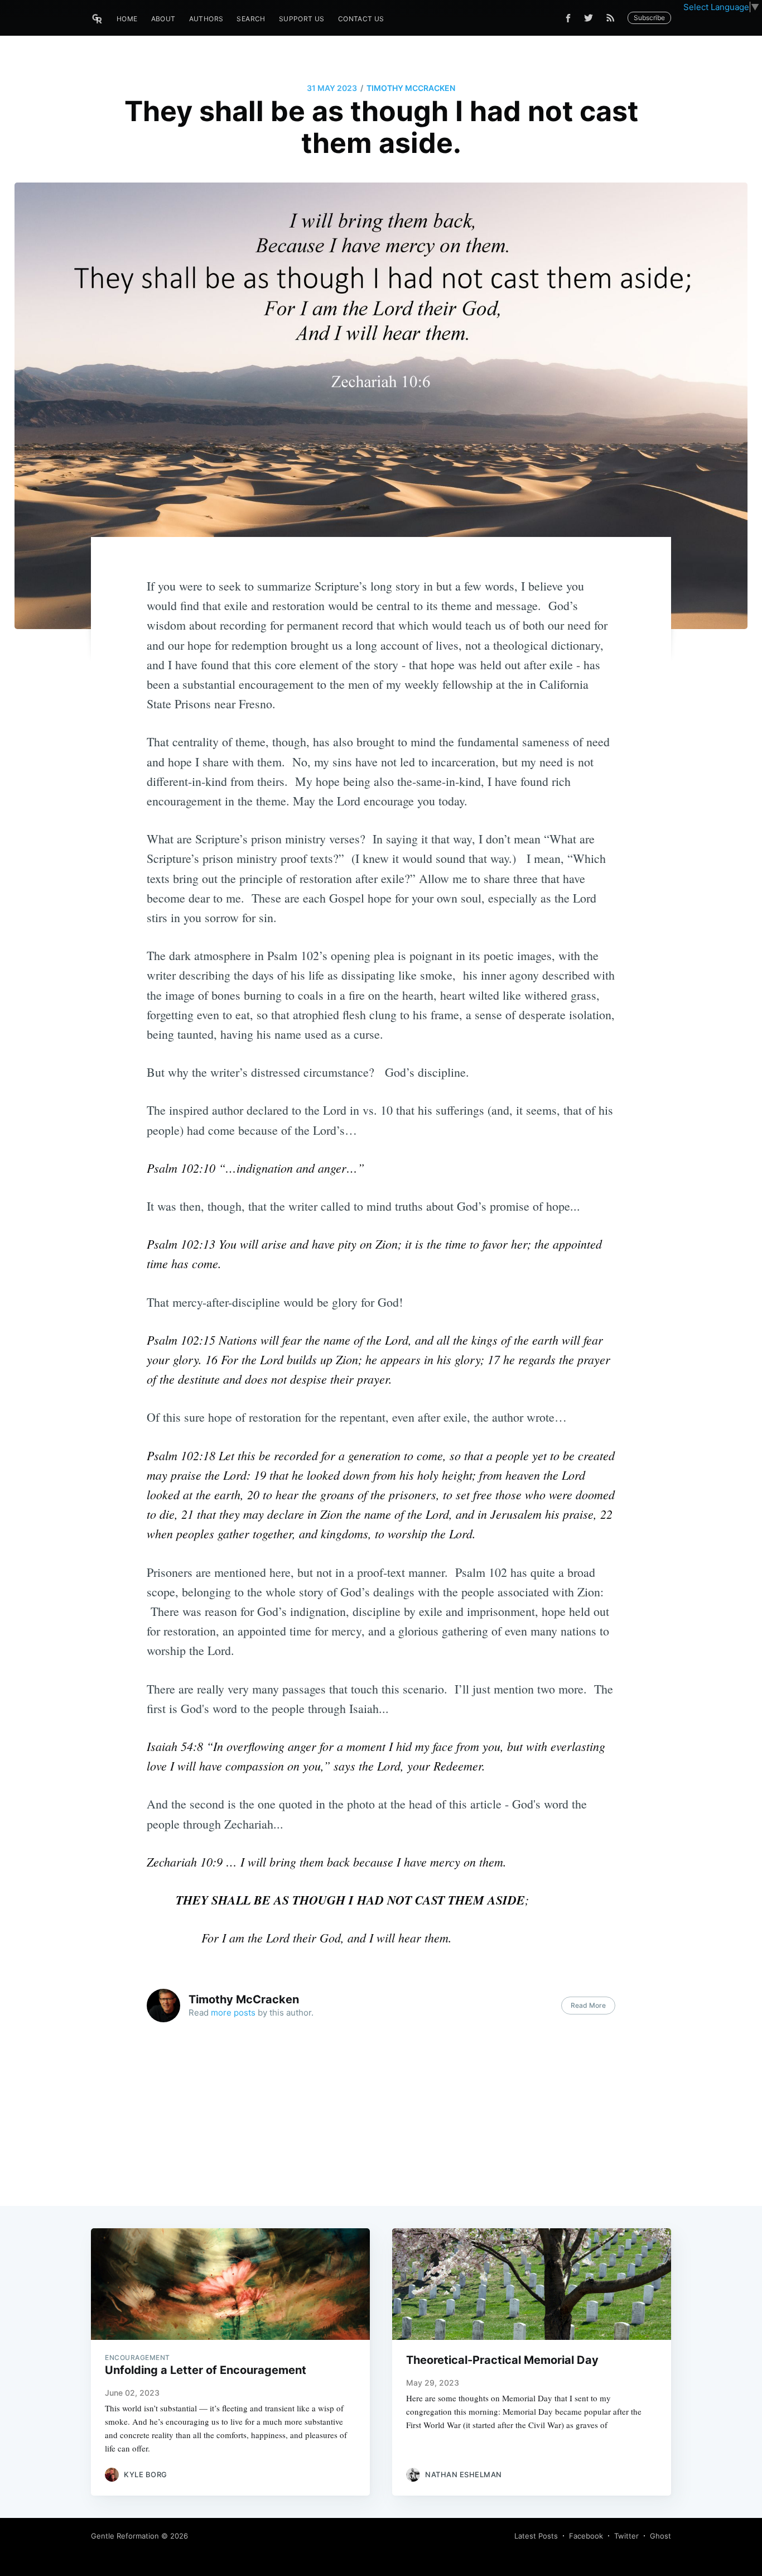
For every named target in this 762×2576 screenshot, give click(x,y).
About (163, 19)
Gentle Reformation (125, 2536)
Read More (588, 2005)
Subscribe (649, 18)
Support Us (302, 19)
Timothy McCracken (411, 88)
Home (127, 19)
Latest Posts (536, 2536)
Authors (206, 19)
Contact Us (361, 19)
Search (251, 19)
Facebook (586, 2536)
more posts (233, 2013)
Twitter (626, 2536)
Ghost (660, 2536)
